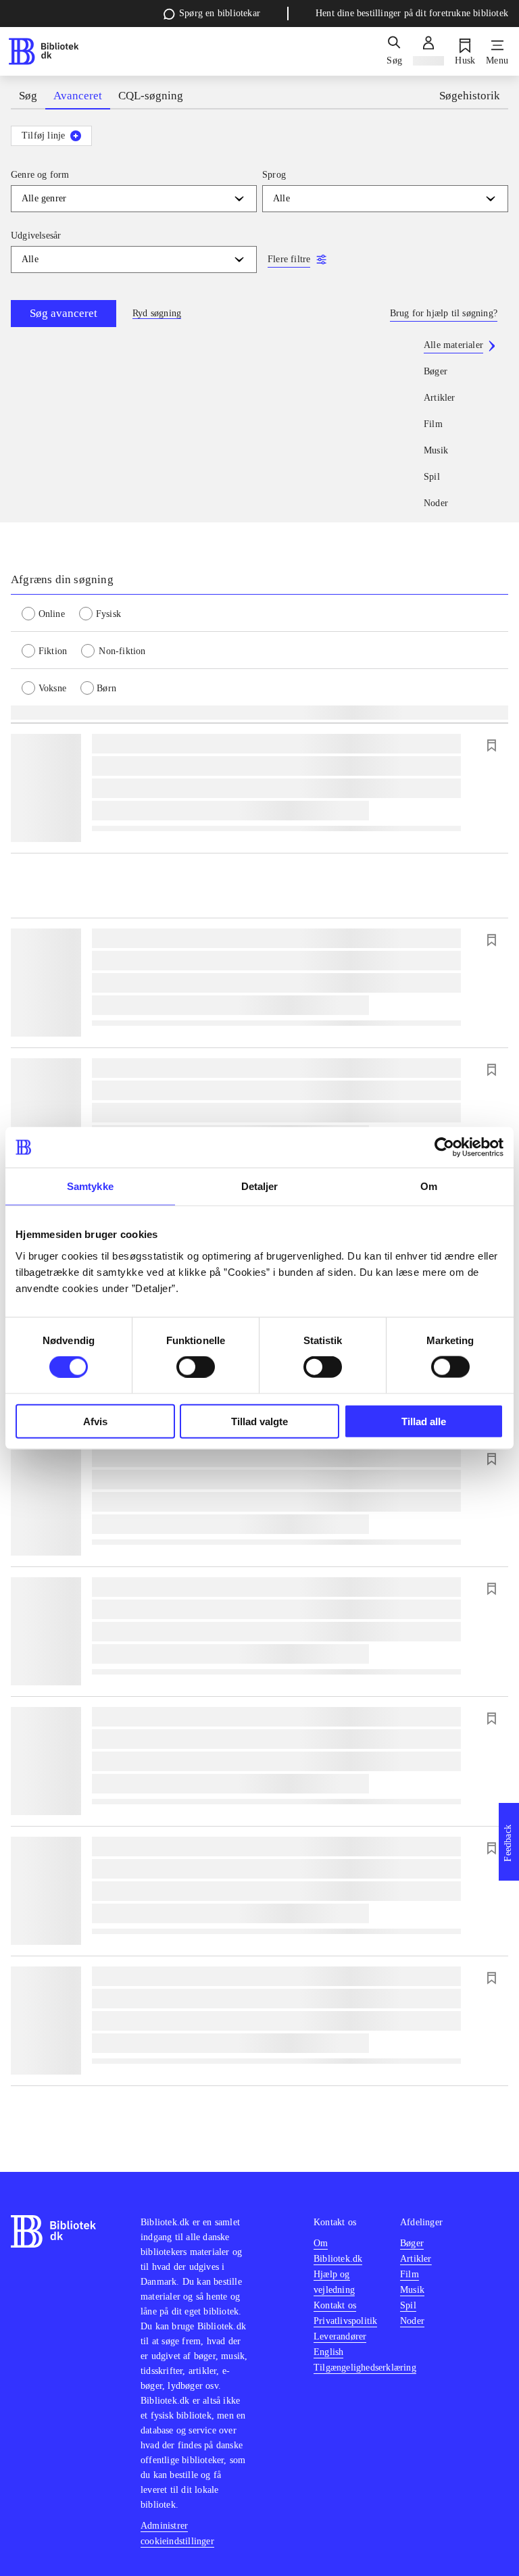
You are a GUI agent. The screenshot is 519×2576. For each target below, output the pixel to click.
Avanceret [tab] (78, 96)
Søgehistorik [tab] (470, 96)
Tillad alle (424, 1421)
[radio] (50, 613)
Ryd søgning (157, 313)
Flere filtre (289, 259)
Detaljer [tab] (260, 1186)
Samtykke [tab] (90, 1186)
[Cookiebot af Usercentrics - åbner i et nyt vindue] (444, 1147)
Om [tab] (429, 1186)
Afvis (95, 1421)
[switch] (196, 1367)
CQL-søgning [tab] (151, 96)
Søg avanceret (64, 313)
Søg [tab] (28, 96)
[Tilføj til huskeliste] (491, 745)
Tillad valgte (259, 1421)
